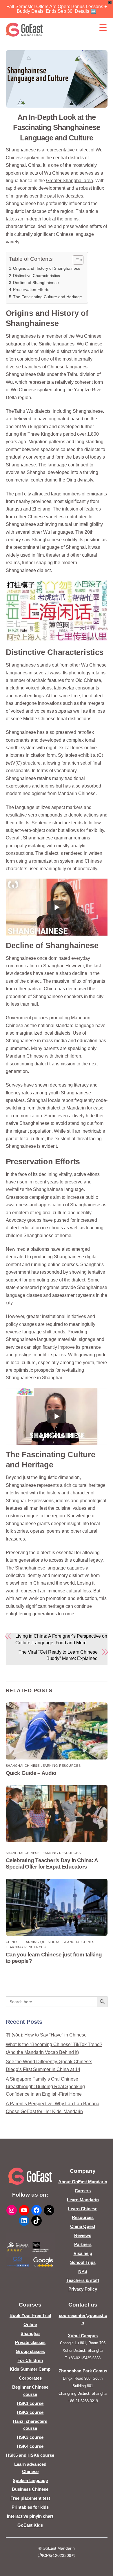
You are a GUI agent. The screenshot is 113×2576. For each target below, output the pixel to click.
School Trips (83, 2262)
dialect (83, 150)
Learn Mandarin (83, 2200)
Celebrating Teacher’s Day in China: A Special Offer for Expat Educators (52, 1863)
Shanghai (30, 2333)
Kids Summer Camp (30, 2369)
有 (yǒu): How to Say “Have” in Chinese (46, 2035)
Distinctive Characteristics (37, 276)
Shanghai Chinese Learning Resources (43, 1766)
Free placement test (30, 2498)
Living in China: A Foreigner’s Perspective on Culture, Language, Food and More (61, 1639)
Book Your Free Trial (30, 2315)
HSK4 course (30, 2446)
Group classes (30, 2351)
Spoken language (30, 2480)
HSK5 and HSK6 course (30, 2455)
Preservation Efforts (31, 289)
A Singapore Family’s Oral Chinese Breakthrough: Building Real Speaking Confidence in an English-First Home (45, 2087)
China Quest (83, 2226)
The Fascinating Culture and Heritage (48, 297)
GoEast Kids (30, 2525)
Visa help (83, 2253)
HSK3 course (30, 2437)
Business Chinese (30, 2489)
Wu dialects (38, 411)
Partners (83, 2244)
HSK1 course (30, 2403)
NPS (83, 2271)
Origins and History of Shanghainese (47, 268)
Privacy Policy (83, 2289)
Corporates (30, 2378)
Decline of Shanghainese (36, 283)
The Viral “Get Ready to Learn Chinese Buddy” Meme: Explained (58, 1655)
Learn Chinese (83, 2209)
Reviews (83, 2235)
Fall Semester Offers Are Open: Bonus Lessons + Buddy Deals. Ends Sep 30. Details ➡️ (57, 9)
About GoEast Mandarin (83, 2182)
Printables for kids (30, 2507)
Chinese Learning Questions (33, 1942)
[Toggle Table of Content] (75, 260)
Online (30, 2324)
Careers (83, 2191)
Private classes (30, 2342)
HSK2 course (30, 2412)
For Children (30, 2360)
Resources (83, 2217)
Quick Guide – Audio (31, 1773)
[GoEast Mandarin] (24, 30)
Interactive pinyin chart (30, 2516)
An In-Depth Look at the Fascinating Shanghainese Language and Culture (56, 128)
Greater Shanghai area (70, 181)
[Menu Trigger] (103, 28)
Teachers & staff (83, 2280)
